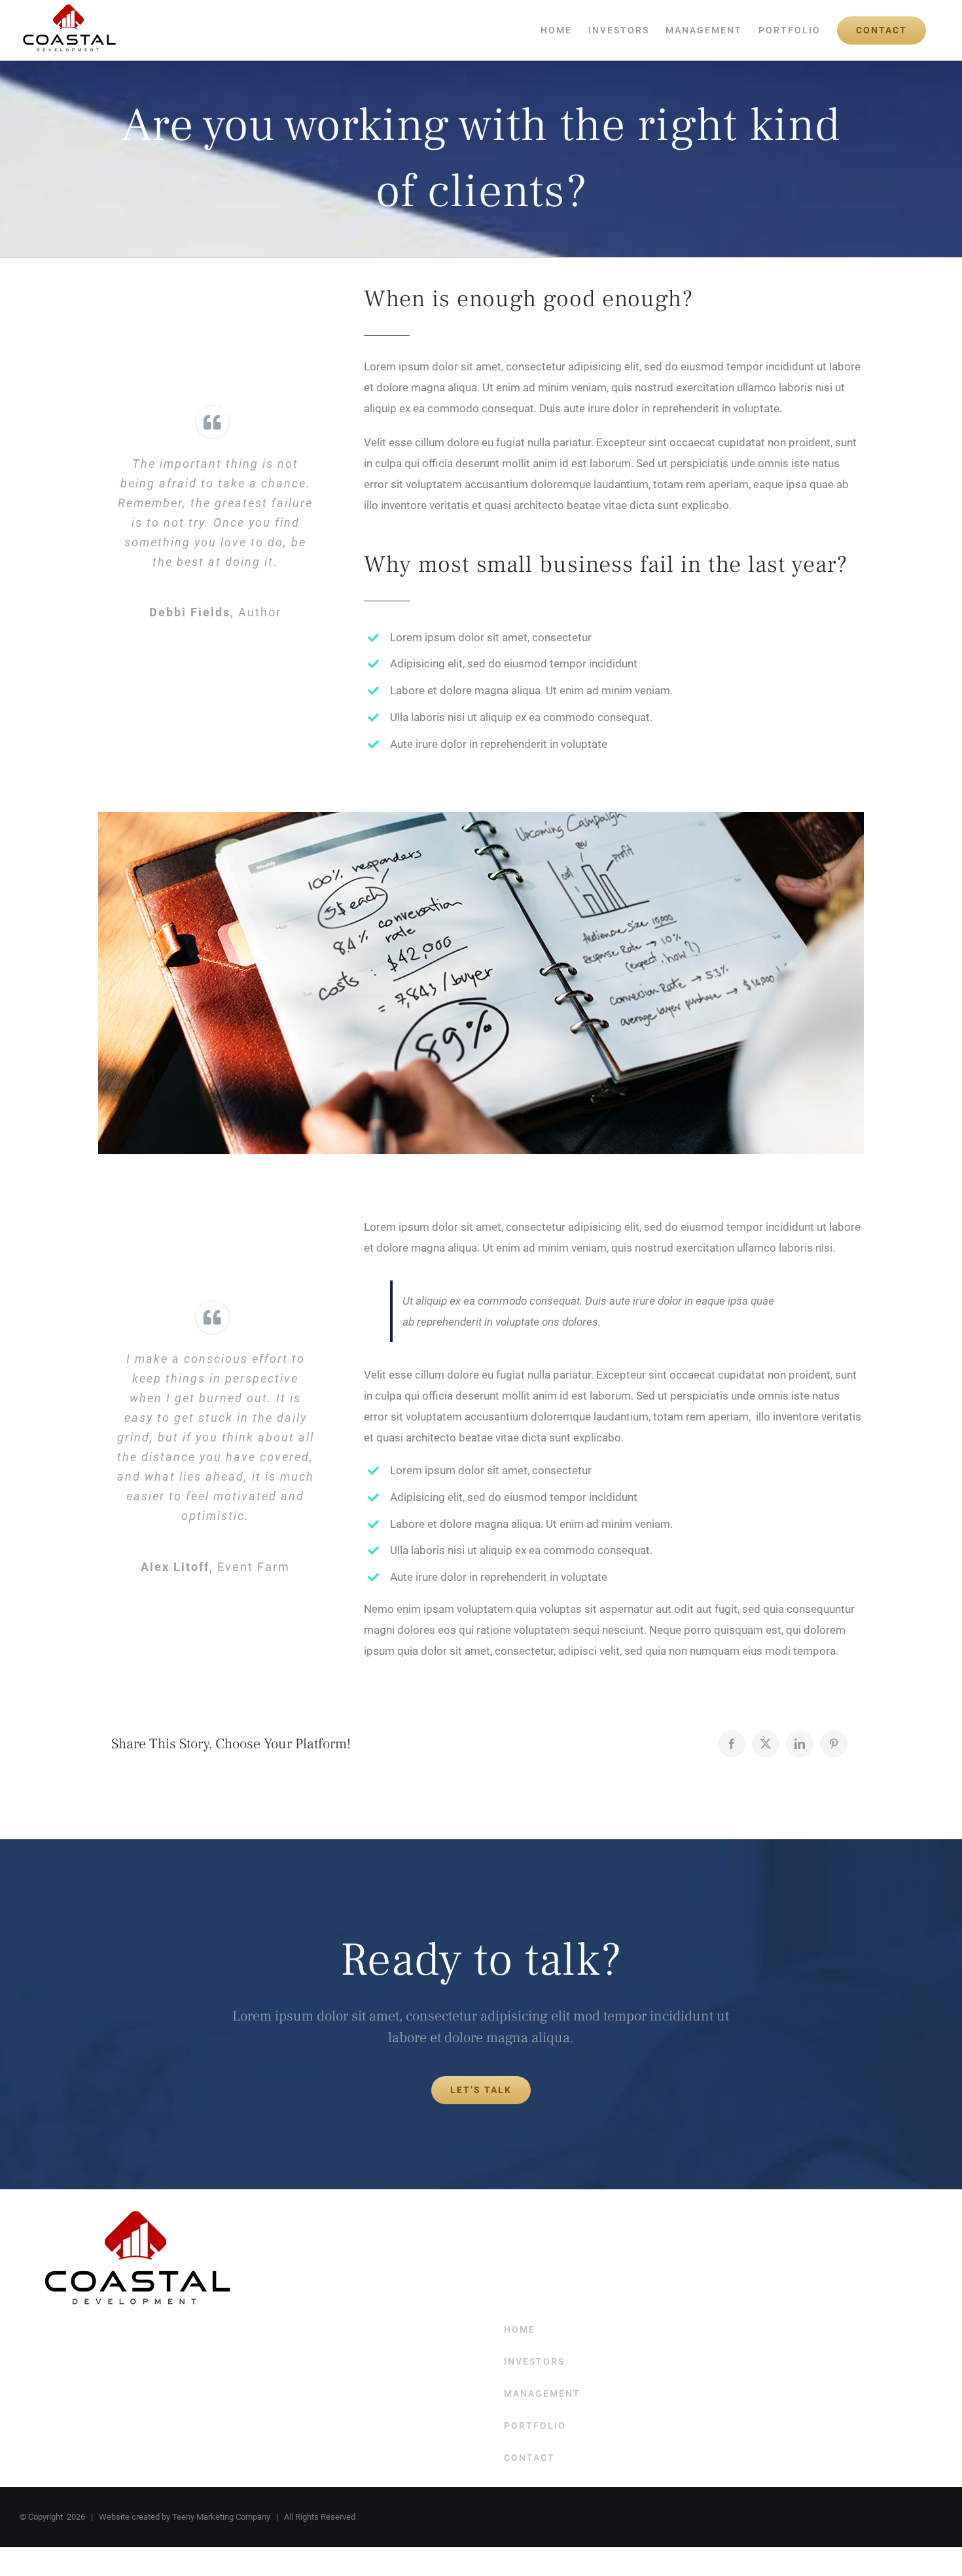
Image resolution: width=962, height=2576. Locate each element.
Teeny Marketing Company (221, 2517)
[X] (766, 1744)
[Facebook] (732, 1744)
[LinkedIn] (800, 1744)
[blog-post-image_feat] (481, 817)
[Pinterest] (834, 1744)
